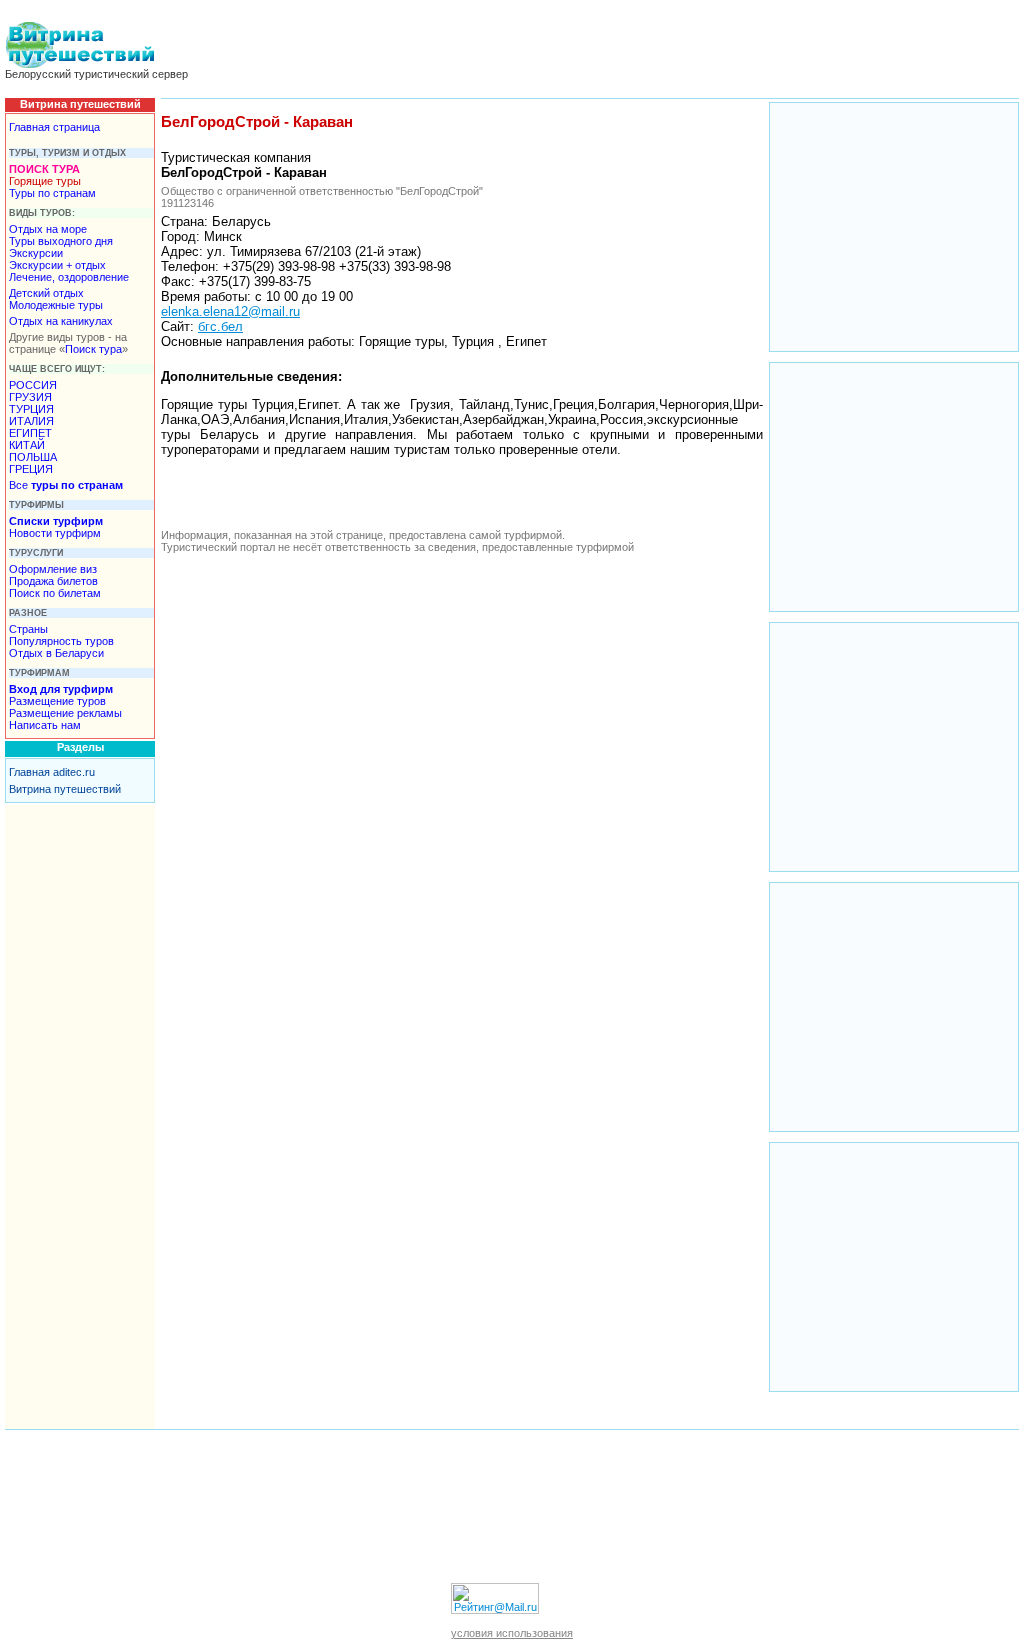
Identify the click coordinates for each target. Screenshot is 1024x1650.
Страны (28, 629)
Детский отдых (46, 293)
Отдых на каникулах (61, 321)
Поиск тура (93, 349)
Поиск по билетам (55, 593)
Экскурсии (36, 253)
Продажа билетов (53, 581)
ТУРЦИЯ (31, 409)
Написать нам (45, 725)
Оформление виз (53, 569)
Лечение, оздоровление (69, 277)
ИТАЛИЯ (31, 421)
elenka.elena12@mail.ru (230, 311)
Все (66, 485)
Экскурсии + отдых (57, 265)
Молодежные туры (56, 305)
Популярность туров (61, 641)
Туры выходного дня (61, 241)
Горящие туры (45, 181)
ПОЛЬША (33, 457)
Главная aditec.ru (52, 772)
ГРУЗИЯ (30, 397)
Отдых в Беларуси (56, 653)
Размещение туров (57, 701)
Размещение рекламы (65, 713)
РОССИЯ (33, 385)
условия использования (512, 1633)
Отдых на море (48, 229)
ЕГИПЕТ (30, 433)
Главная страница (54, 127)
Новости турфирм (55, 533)
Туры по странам (52, 193)
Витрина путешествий (65, 789)
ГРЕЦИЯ (31, 469)
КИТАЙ (27, 445)
